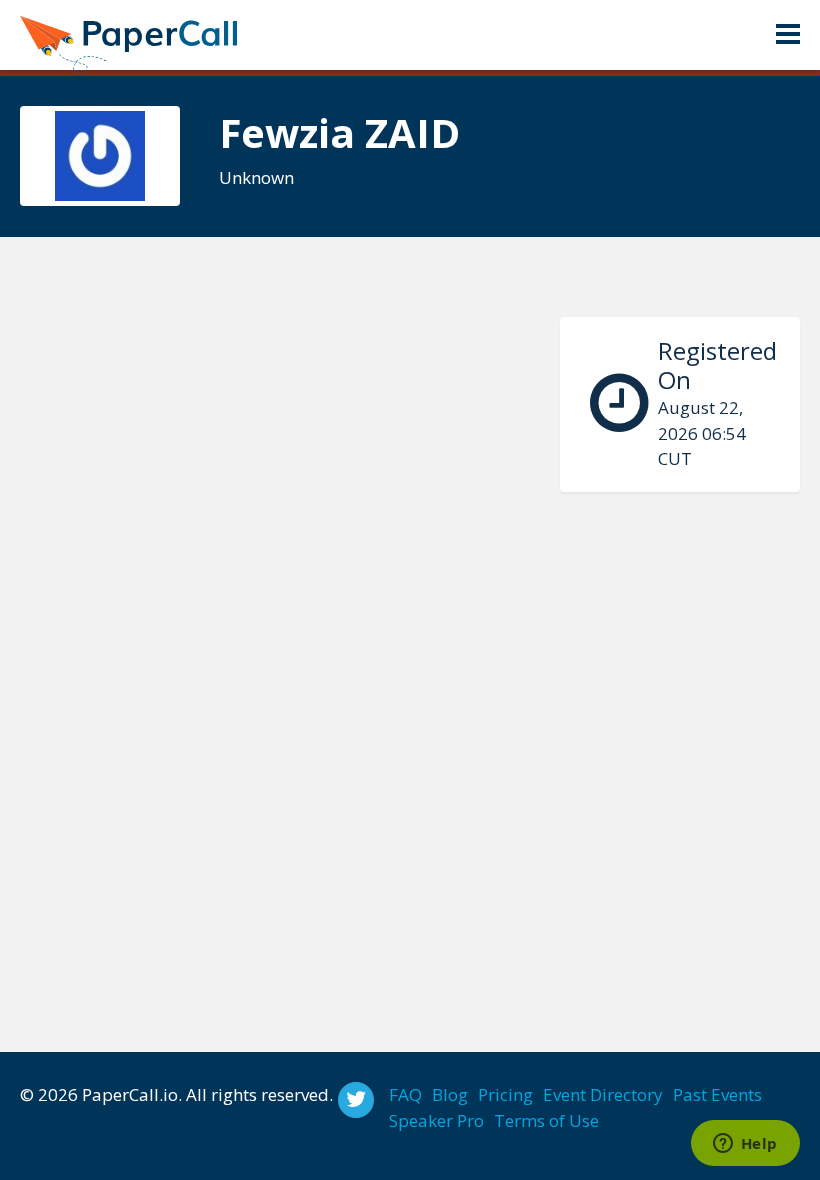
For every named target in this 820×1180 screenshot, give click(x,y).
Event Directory (603, 1094)
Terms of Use (546, 1120)
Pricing (505, 1094)
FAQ (405, 1094)
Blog (450, 1094)
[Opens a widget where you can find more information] (745, 1145)
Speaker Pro (436, 1120)
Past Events (717, 1094)
